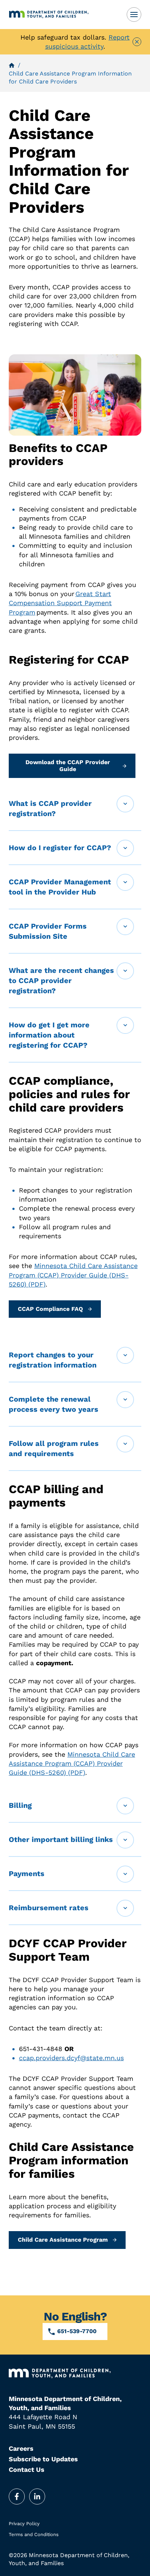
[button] (75, 809)
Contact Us (27, 2469)
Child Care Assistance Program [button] (63, 2240)
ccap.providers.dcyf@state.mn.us (71, 2058)
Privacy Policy (24, 2524)
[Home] (62, 15)
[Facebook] (17, 2496)
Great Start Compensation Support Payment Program (60, 603)
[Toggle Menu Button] (134, 15)
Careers (21, 2448)
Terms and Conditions (34, 2534)
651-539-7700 (77, 2331)
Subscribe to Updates (43, 2459)
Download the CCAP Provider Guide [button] (68, 765)
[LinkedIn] (37, 2496)
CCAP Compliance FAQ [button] (50, 1309)
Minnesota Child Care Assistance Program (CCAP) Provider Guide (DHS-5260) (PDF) (73, 1275)
